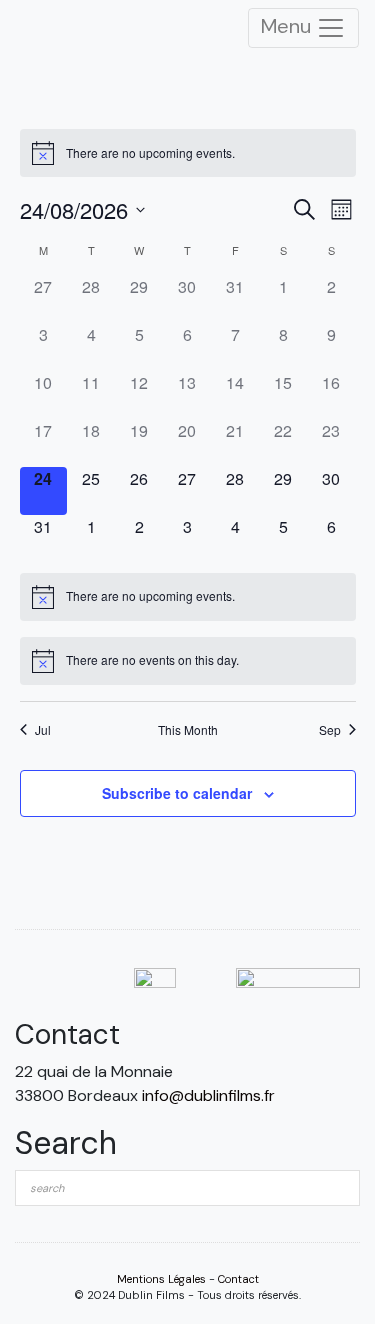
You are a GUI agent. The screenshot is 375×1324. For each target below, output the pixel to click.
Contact (238, 1279)
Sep (330, 730)
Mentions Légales (161, 1279)
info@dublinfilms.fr (208, 1095)
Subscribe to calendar (177, 793)
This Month (188, 730)
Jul (43, 730)
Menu (288, 26)
